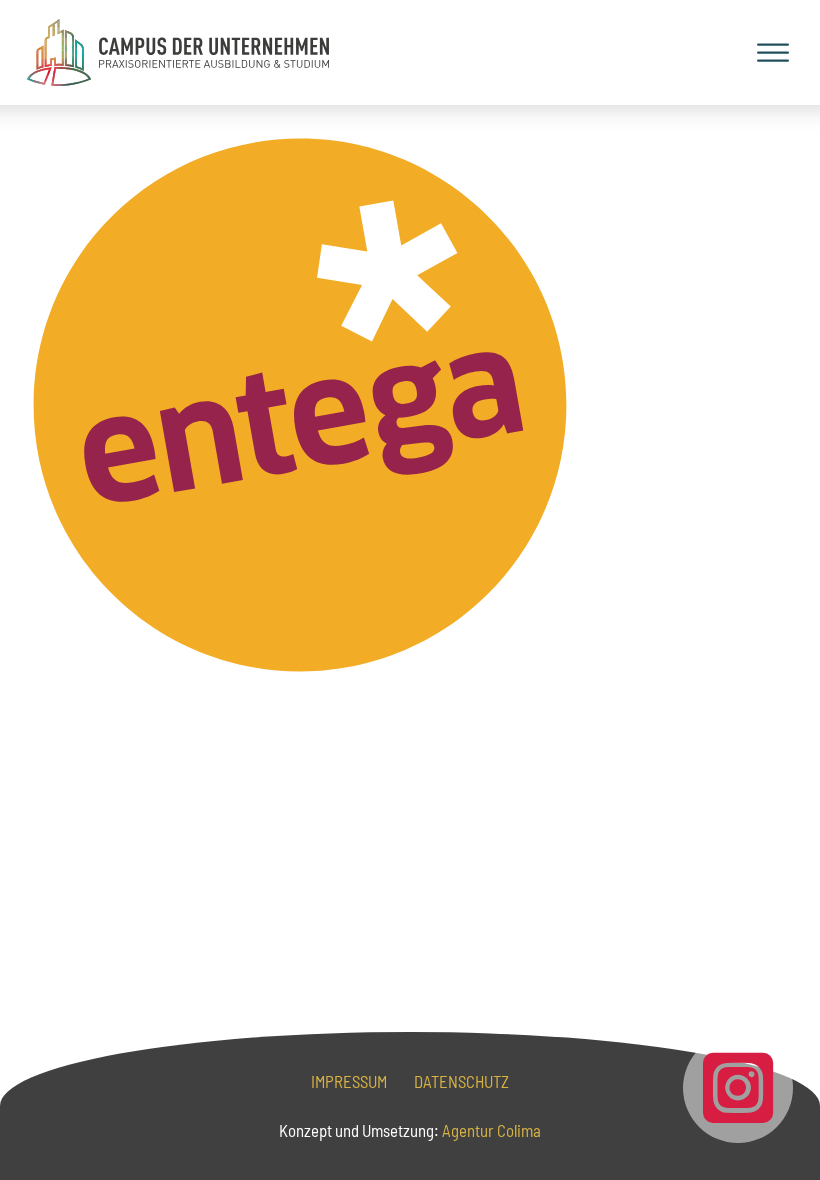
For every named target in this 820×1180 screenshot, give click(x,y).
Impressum (349, 1081)
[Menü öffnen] (773, 53)
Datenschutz (461, 1081)
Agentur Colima (490, 1130)
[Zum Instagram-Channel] (738, 1088)
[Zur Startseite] (178, 53)
